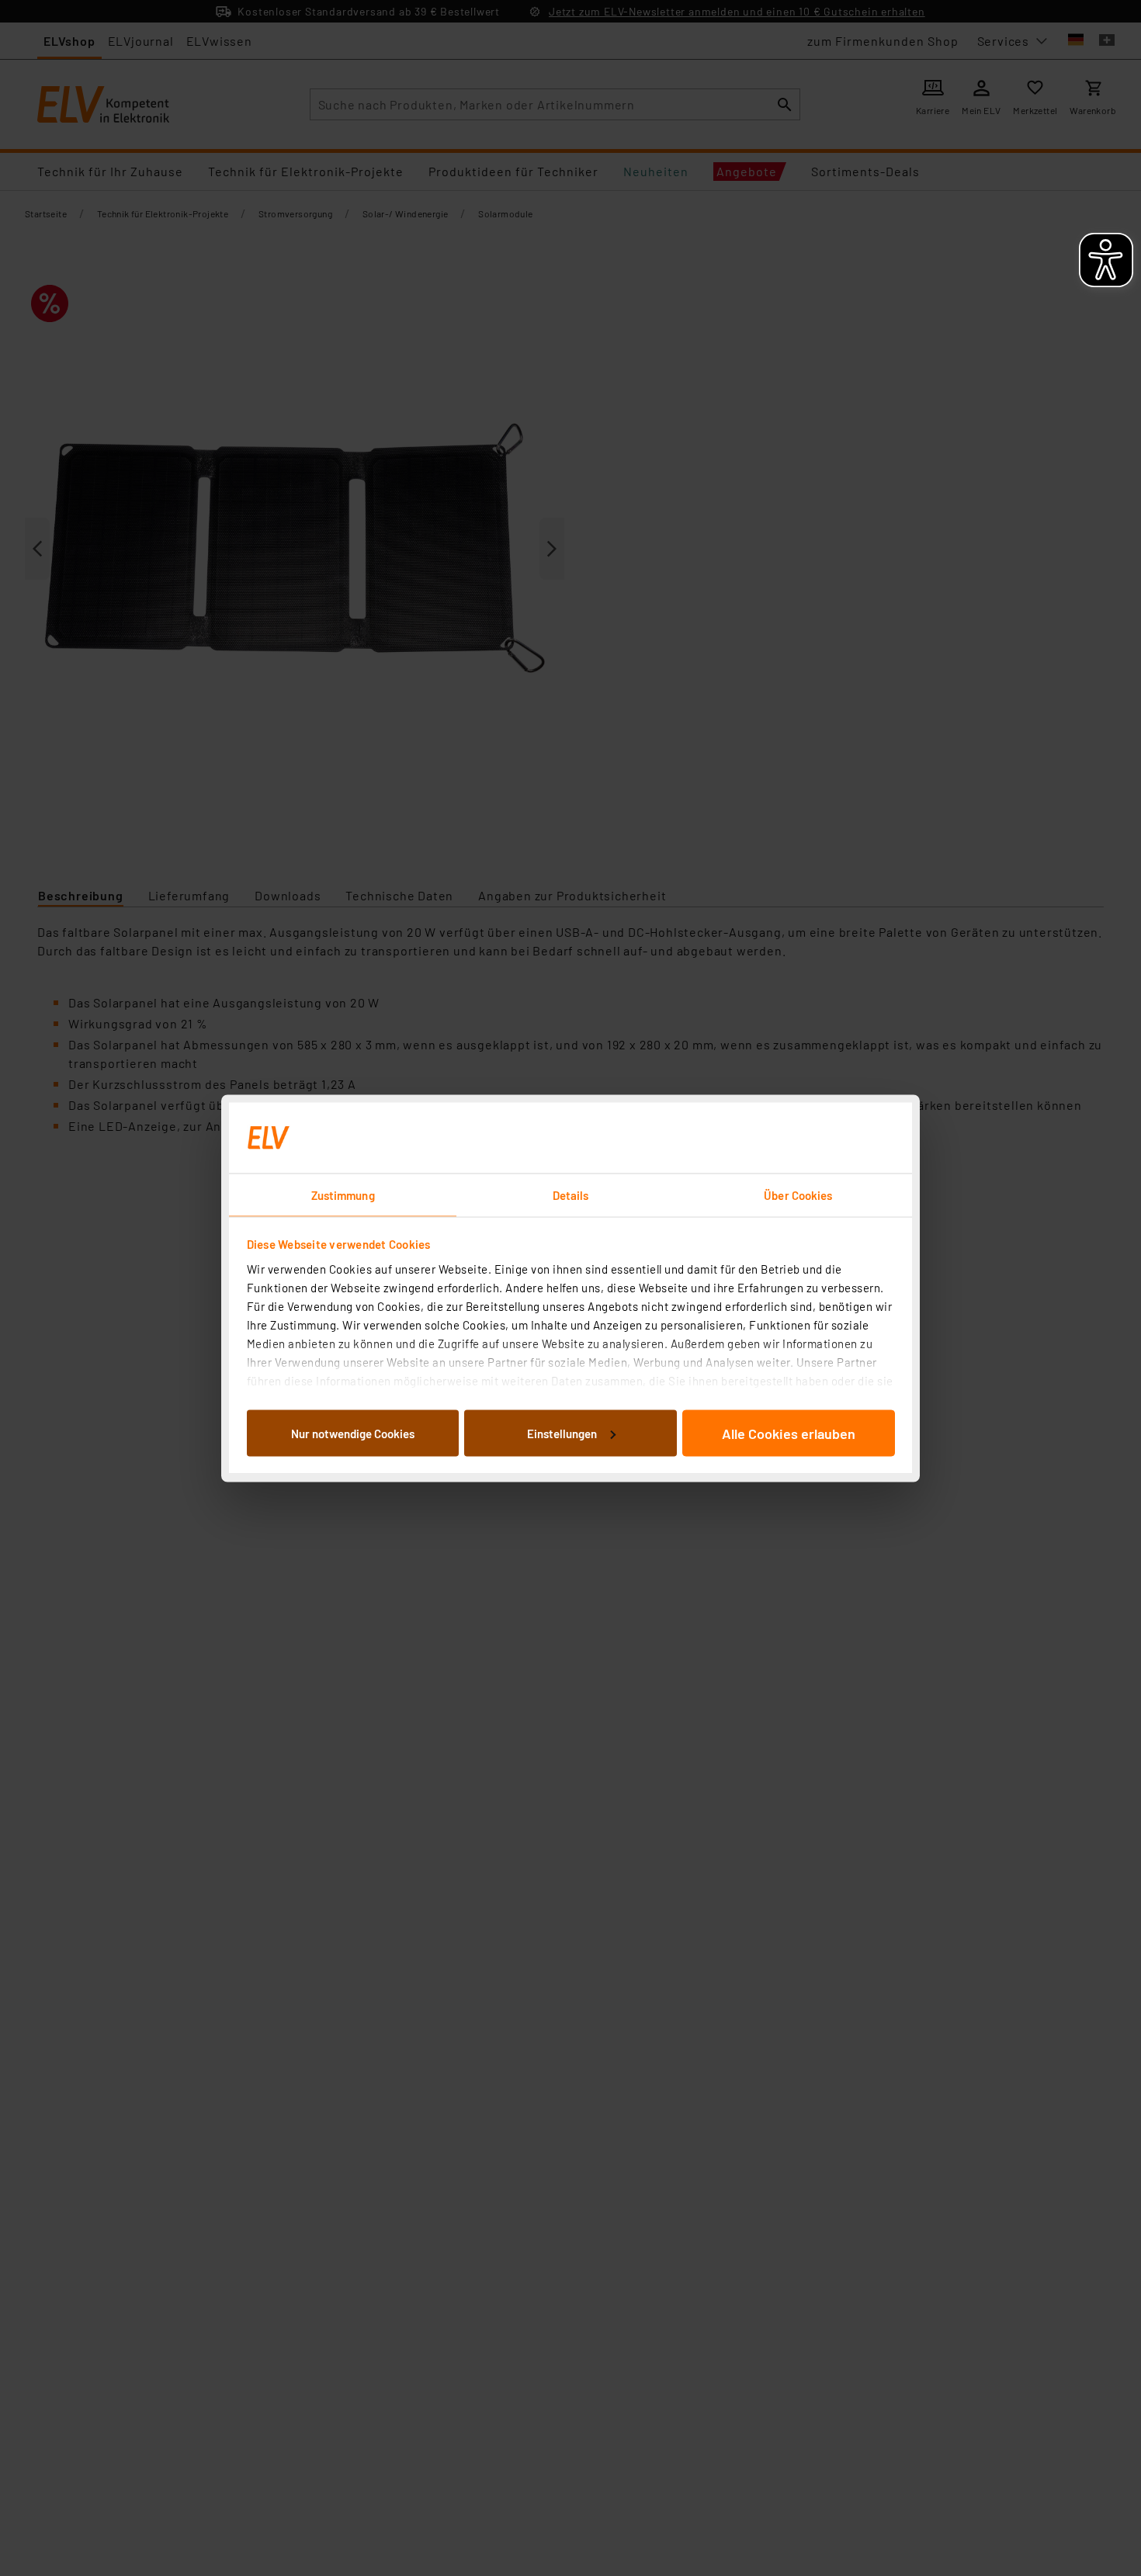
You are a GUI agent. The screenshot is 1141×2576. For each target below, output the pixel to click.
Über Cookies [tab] (798, 1194)
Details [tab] (571, 1194)
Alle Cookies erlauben (789, 1433)
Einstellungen (562, 1433)
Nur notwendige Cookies (353, 1433)
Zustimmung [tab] (343, 1194)
